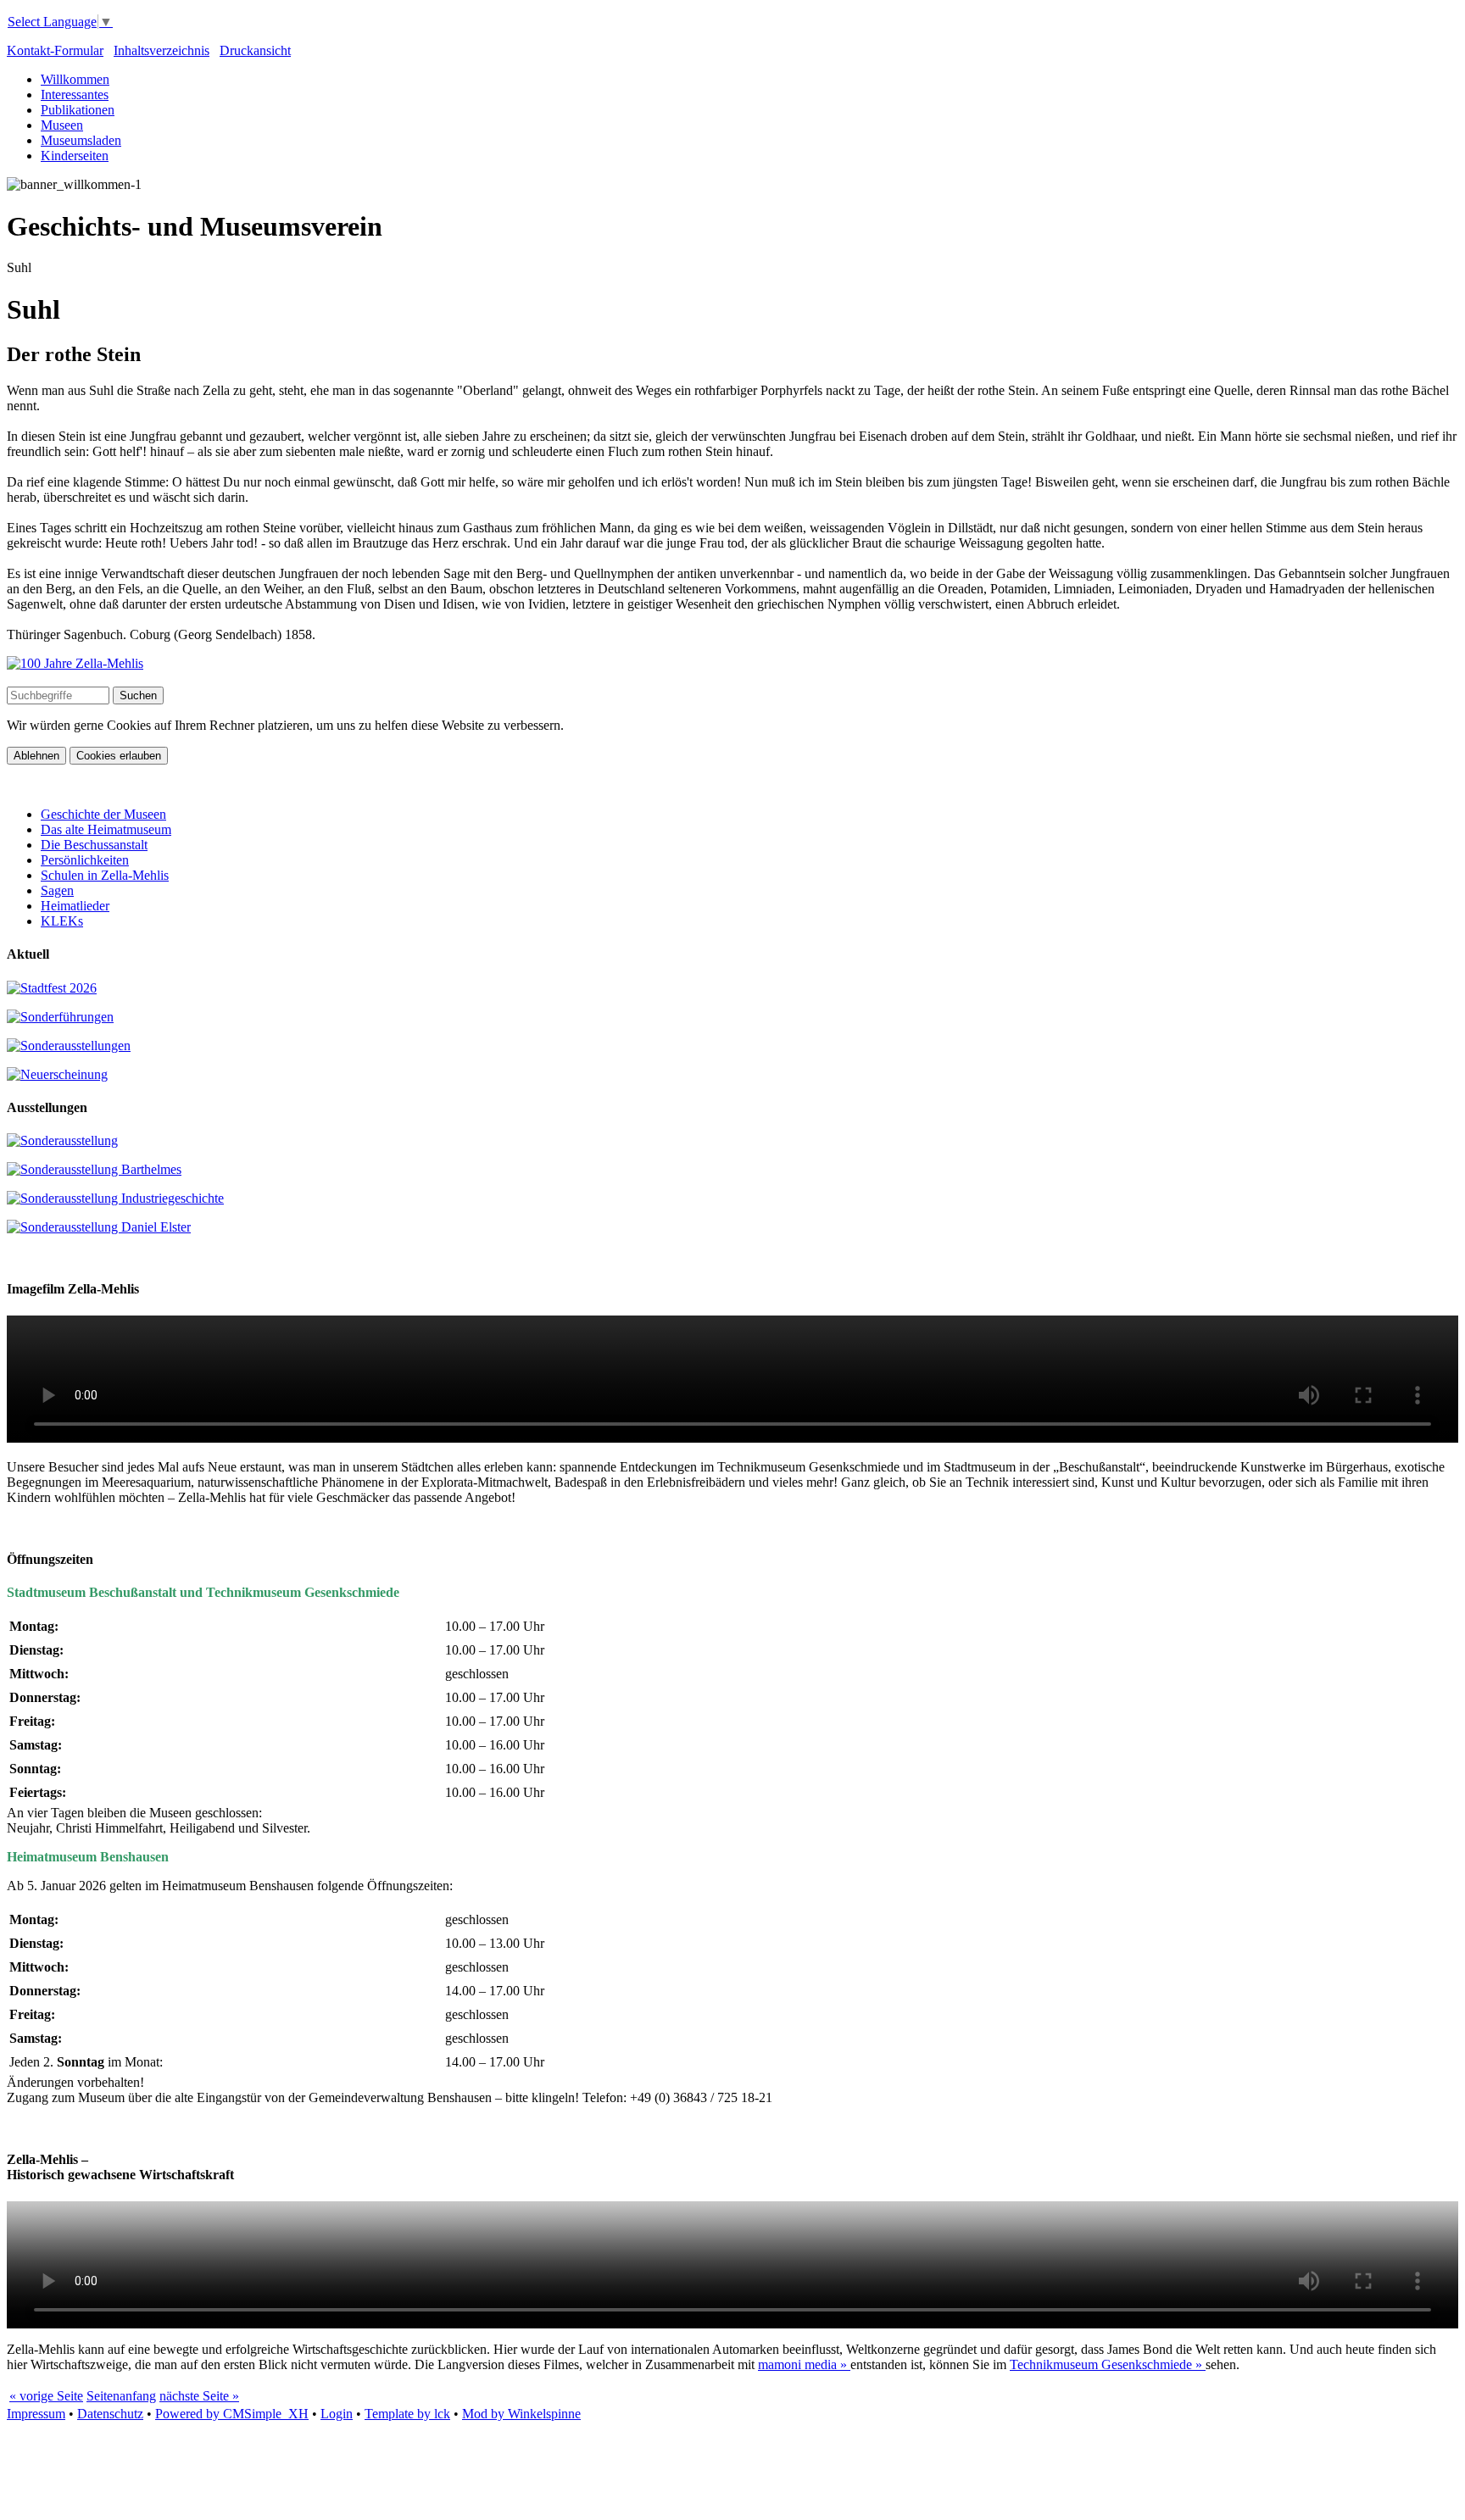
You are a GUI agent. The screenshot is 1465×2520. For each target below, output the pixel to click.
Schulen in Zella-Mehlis (105, 875)
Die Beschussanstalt (94, 845)
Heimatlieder (75, 906)
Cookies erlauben (119, 756)
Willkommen (75, 79)
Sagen (57, 890)
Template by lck (407, 2414)
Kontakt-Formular (55, 50)
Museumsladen (81, 140)
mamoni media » (804, 2364)
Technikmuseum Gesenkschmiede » (1108, 2364)
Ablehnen (36, 756)
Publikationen (78, 110)
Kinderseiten (75, 156)
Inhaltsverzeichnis (162, 50)
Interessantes (75, 95)
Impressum (36, 2414)
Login (337, 2414)
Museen (62, 125)
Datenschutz (110, 2414)
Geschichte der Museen (103, 814)
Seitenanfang (121, 2396)
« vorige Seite (46, 2396)
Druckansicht (255, 50)
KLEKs (62, 921)
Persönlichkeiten (85, 860)
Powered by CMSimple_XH (232, 2414)
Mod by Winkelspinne (521, 2414)
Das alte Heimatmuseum (106, 829)
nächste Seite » (199, 2396)
